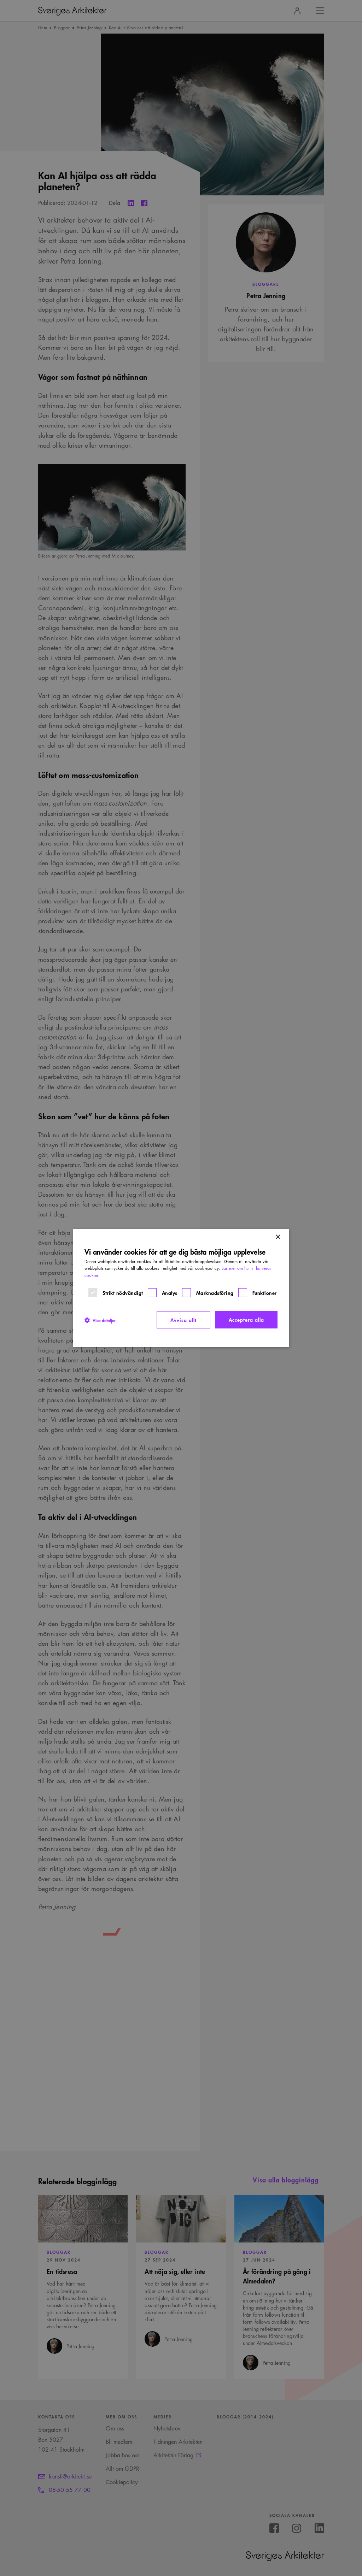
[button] (100, 1320)
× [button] (278, 1237)
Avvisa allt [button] (183, 1320)
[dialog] (181, 1288)
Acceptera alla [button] (246, 1319)
